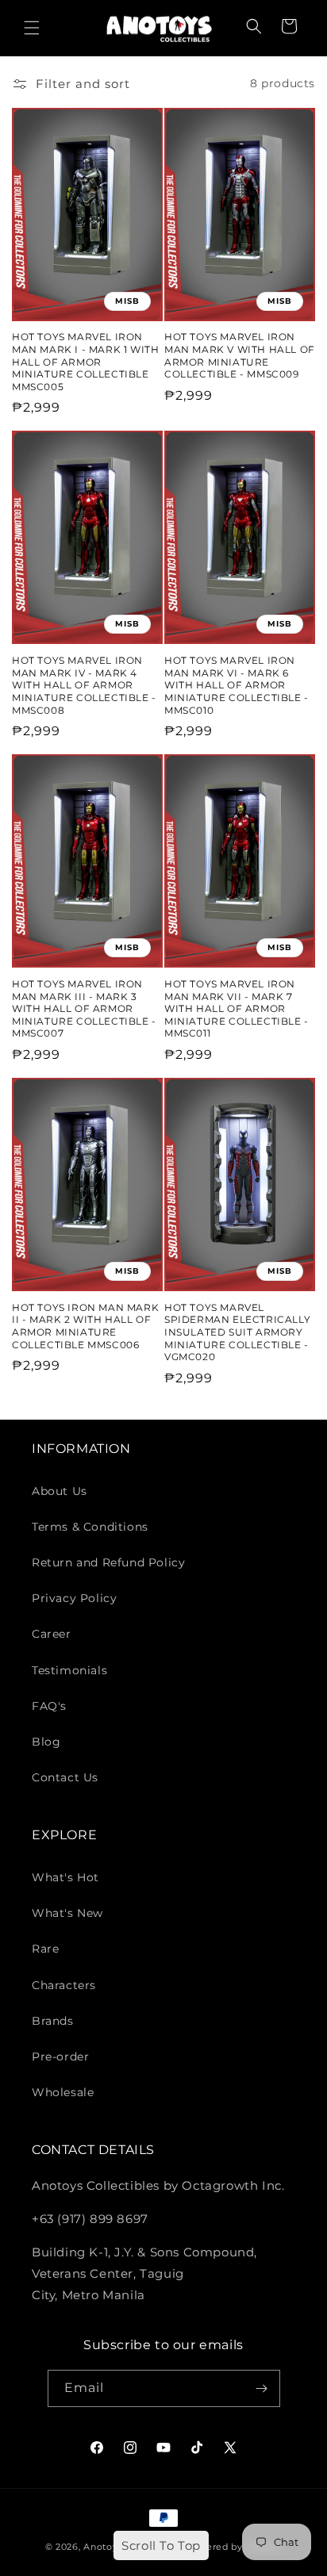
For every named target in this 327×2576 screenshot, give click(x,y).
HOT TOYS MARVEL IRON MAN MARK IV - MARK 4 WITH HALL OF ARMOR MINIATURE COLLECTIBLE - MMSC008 (84, 685)
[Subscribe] (262, 2388)
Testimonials (69, 1670)
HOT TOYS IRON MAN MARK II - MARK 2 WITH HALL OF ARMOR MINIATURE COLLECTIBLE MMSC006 (85, 1326)
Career (52, 1634)
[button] (32, 28)
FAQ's (49, 1706)
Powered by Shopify (234, 2547)
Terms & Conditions (90, 1527)
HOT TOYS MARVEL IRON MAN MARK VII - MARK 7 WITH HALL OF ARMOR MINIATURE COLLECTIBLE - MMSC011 (237, 1008)
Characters (64, 1985)
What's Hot (65, 1877)
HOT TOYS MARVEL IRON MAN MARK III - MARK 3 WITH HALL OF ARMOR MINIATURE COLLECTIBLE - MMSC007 (84, 1008)
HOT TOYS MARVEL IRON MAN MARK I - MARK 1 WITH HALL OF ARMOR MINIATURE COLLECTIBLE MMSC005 (85, 361)
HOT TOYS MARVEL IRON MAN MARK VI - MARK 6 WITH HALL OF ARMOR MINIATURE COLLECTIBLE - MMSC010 (237, 685)
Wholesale (63, 2092)
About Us (60, 1491)
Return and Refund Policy (108, 1562)
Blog (46, 1742)
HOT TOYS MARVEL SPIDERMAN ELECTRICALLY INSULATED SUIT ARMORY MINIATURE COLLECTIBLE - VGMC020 (237, 1332)
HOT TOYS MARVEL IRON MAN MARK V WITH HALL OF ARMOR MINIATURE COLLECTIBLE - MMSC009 (240, 355)
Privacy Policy (74, 1598)
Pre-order (60, 2057)
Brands (53, 2021)
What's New (67, 1913)
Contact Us (65, 1777)
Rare (45, 1949)
